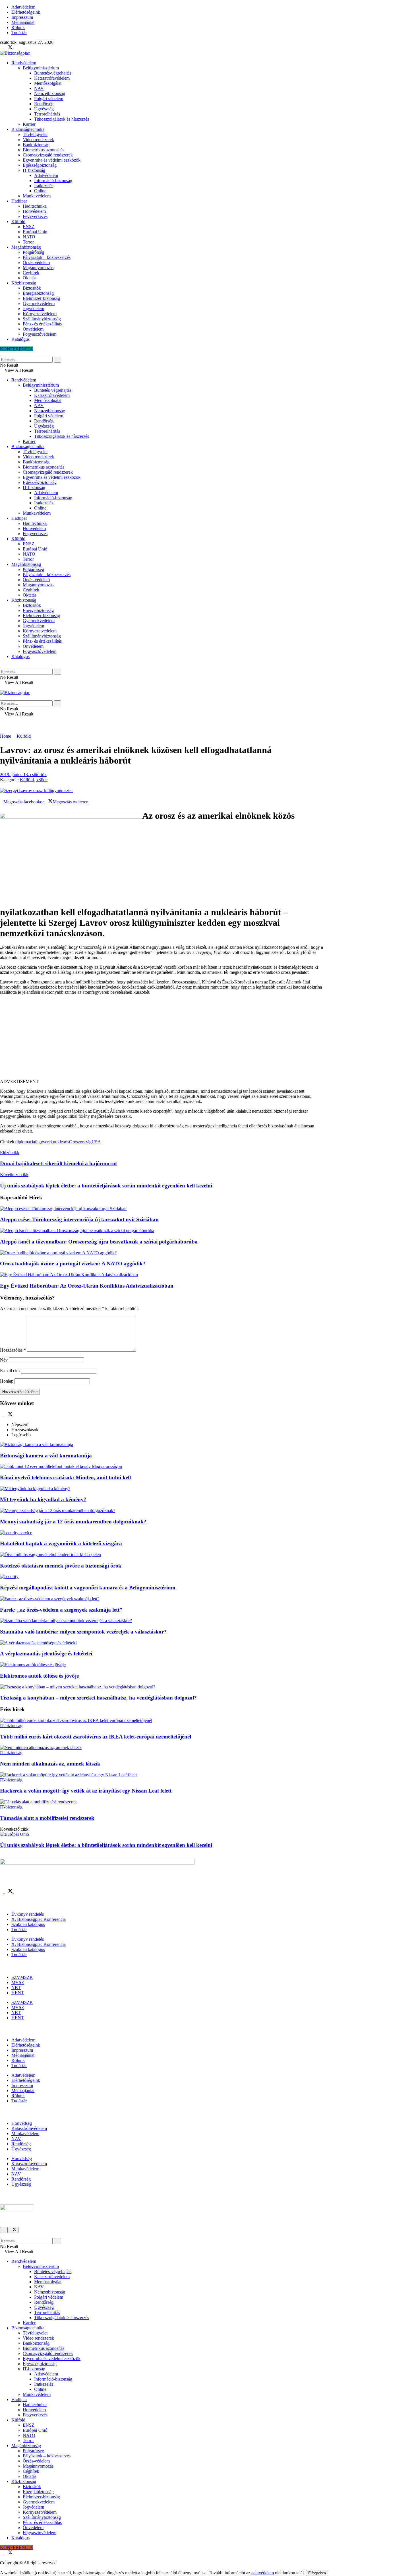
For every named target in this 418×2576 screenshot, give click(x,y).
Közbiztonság (24, 283)
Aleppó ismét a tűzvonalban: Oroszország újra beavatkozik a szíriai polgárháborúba (99, 1242)
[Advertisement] (162, 1039)
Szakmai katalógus (28, 1924)
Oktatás (30, 278)
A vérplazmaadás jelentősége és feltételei (46, 1654)
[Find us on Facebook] (2, 48)
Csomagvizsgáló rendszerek (48, 155)
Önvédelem (33, 329)
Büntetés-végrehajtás (53, 73)
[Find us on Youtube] (15, 48)
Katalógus (20, 339)
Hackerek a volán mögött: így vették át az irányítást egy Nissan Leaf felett (86, 1791)
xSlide (42, 780)
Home (6, 736)
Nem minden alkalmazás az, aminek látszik (50, 1764)
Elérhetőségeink (26, 12)
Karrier (29, 124)
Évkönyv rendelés (28, 1914)
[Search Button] (2, 354)
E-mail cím (10, 1371)
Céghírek (31, 273)
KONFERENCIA (16, 349)
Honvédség (22, 2123)
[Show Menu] (2, 687)
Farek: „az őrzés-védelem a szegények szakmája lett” (61, 1610)
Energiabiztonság (38, 293)
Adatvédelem (23, 7)
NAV (39, 88)
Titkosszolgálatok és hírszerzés (62, 119)
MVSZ (18, 1982)
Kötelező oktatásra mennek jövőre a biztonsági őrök (61, 1566)
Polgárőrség (33, 252)
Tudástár (19, 33)
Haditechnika (35, 206)
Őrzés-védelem (36, 262)
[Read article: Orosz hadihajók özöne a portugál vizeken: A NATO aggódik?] (162, 1253)
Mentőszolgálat (48, 83)
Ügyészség (44, 109)
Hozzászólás (13, 1350)
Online (40, 191)
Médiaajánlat (23, 22)
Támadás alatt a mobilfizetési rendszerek (47, 1818)
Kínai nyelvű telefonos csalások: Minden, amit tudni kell (65, 1477)
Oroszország (80, 1142)
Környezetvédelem (40, 314)
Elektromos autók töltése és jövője (39, 1676)
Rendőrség (44, 104)
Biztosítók (32, 288)
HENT (18, 1993)
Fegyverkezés (35, 216)
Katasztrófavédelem (52, 78)
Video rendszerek (38, 140)
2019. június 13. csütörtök (23, 775)
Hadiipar (19, 201)
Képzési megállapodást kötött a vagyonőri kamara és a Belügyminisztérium (88, 1588)
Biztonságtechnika (28, 129)
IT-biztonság (34, 170)
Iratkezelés (44, 186)
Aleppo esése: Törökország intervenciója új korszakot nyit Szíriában (79, 1219)
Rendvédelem (24, 63)
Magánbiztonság (26, 247)
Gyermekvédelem (39, 303)
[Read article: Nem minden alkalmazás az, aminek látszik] (162, 1748)
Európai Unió (35, 232)
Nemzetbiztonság (50, 93)
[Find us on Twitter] (9, 48)
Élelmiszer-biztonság (41, 298)
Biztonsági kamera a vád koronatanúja (46, 1456)
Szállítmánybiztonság (42, 319)
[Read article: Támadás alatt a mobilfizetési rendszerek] (162, 1802)
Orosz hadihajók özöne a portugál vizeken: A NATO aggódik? (73, 1264)
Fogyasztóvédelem (40, 334)
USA (96, 1142)
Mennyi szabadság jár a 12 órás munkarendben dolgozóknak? (73, 1522)
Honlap (7, 1381)
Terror (28, 242)
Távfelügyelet (35, 134)
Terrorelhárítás (47, 114)
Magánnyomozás (38, 268)
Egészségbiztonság (40, 165)
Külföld (18, 221)
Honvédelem (34, 211)
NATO (29, 237)
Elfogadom (317, 2573)
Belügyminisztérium (41, 68)
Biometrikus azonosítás (44, 150)
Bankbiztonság (36, 145)
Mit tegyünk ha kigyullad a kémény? (43, 1499)
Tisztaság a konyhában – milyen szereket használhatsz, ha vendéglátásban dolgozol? (98, 1698)
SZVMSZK (22, 1977)
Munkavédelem (37, 196)
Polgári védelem (49, 99)
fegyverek (44, 1142)
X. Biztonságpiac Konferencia (39, 1919)
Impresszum (22, 17)
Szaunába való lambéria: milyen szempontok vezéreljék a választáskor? (83, 1632)
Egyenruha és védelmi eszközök (52, 160)
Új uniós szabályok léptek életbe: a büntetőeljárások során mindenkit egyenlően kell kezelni (106, 1845)
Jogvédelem (33, 309)
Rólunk (18, 27)
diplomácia (25, 1142)
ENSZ (29, 227)
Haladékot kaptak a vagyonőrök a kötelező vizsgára (61, 1543)
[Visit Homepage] (15, 53)
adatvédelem (263, 2573)
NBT (16, 1988)
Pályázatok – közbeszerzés (47, 257)
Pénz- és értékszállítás (42, 324)
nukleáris (61, 1142)
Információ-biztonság (53, 181)
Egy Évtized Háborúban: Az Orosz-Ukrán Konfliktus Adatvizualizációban (87, 1286)
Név (4, 1360)
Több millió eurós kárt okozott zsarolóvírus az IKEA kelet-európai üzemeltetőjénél (96, 1737)
